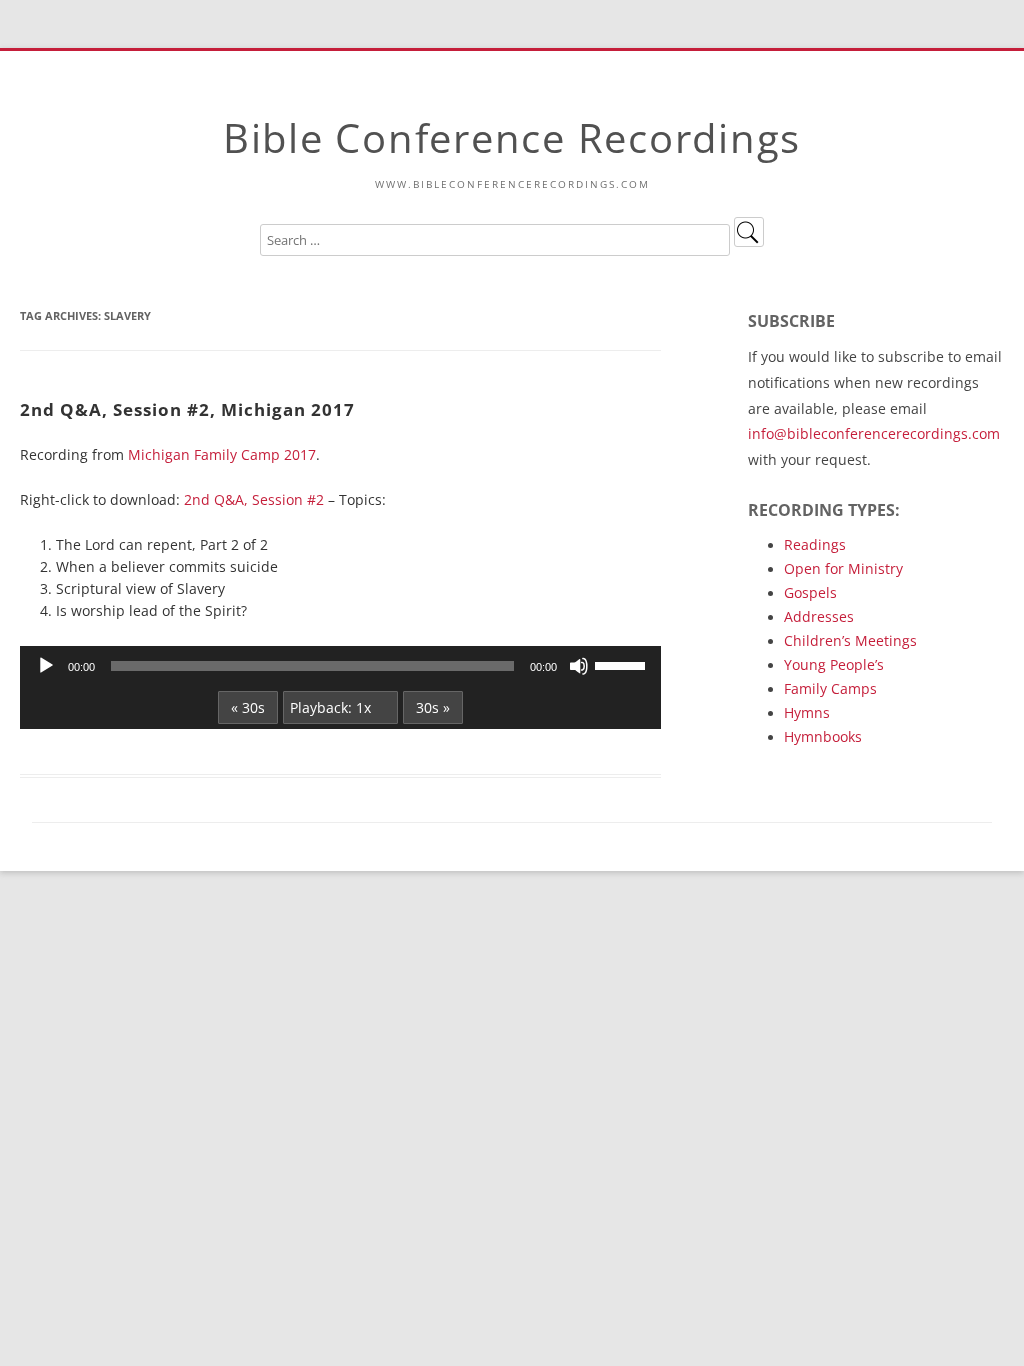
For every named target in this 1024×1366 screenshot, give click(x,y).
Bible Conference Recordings (512, 137)
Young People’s (834, 664)
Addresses (819, 616)
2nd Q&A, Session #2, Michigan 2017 (187, 409)
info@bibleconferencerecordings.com (874, 433)
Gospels (810, 592)
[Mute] (579, 666)
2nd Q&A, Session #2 (254, 499)
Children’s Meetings (850, 640)
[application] (340, 666)
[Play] (46, 666)
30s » (433, 707)
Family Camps (830, 688)
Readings (815, 544)
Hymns (807, 712)
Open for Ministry (843, 568)
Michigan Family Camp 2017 (222, 454)
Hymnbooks (823, 736)
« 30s (248, 707)
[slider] (623, 664)
